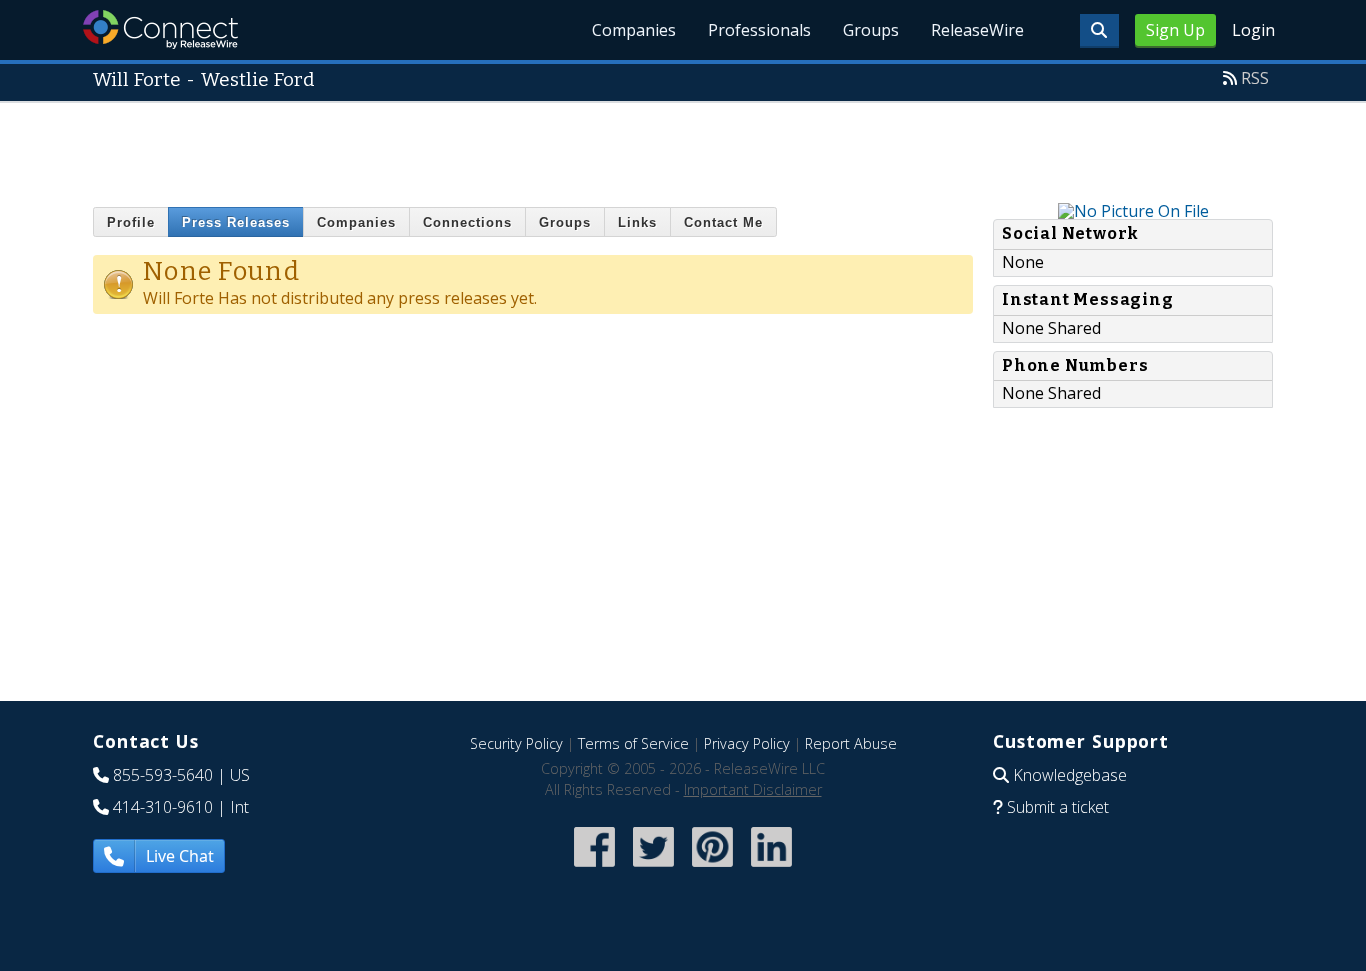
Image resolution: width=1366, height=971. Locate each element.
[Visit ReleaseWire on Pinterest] (712, 868)
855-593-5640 (163, 775)
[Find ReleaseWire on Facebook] (594, 868)
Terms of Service (633, 743)
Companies (634, 30)
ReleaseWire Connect (160, 29)
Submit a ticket (1058, 807)
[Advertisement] (683, 148)
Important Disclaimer (753, 789)
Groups (871, 30)
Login (1253, 30)
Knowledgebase (1070, 775)
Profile (131, 222)
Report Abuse (851, 743)
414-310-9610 (163, 807)
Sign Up (1175, 30)
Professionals (759, 30)
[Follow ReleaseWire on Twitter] (653, 868)
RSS (1255, 78)
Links (637, 222)
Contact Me (723, 222)
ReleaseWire (977, 30)
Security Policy (516, 743)
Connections (467, 222)
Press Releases (236, 222)
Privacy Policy (747, 743)
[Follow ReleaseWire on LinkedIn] (771, 868)
